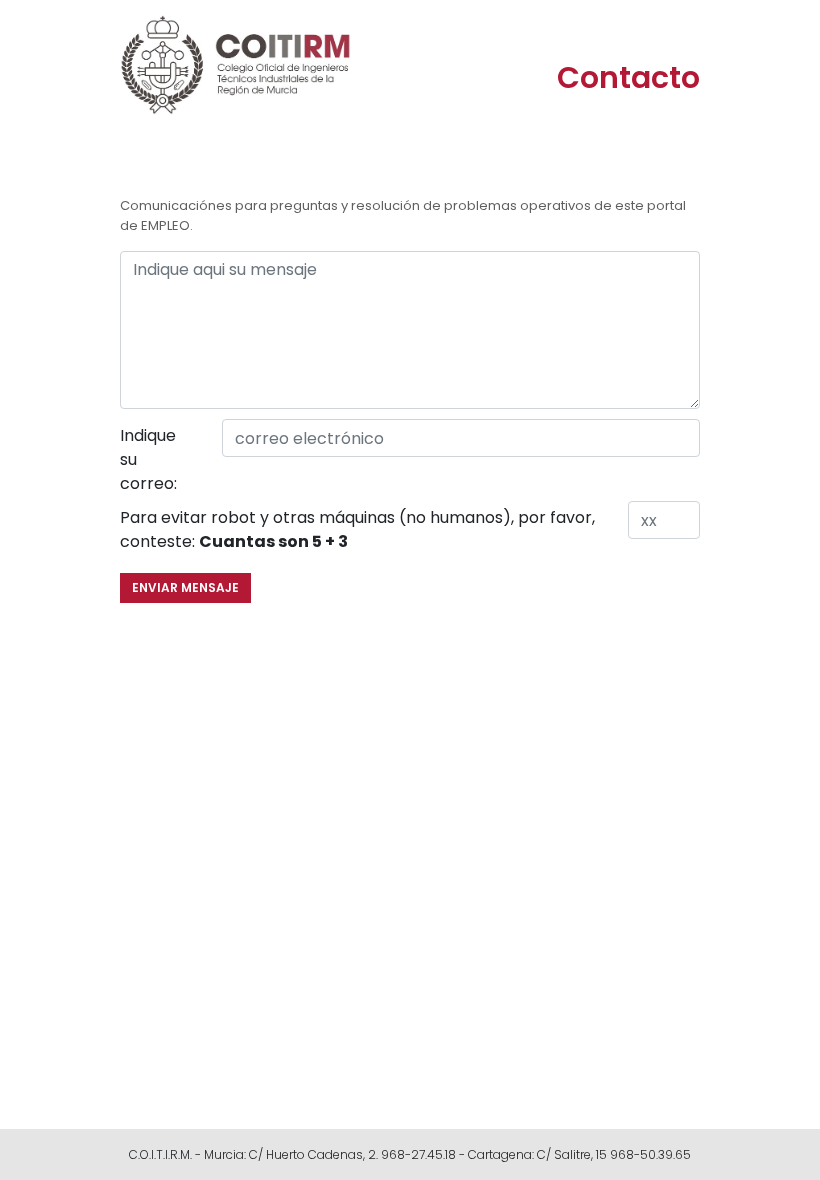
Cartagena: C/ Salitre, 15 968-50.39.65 (579, 1154)
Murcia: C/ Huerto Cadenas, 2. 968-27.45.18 (330, 1154)
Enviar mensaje (185, 587)
